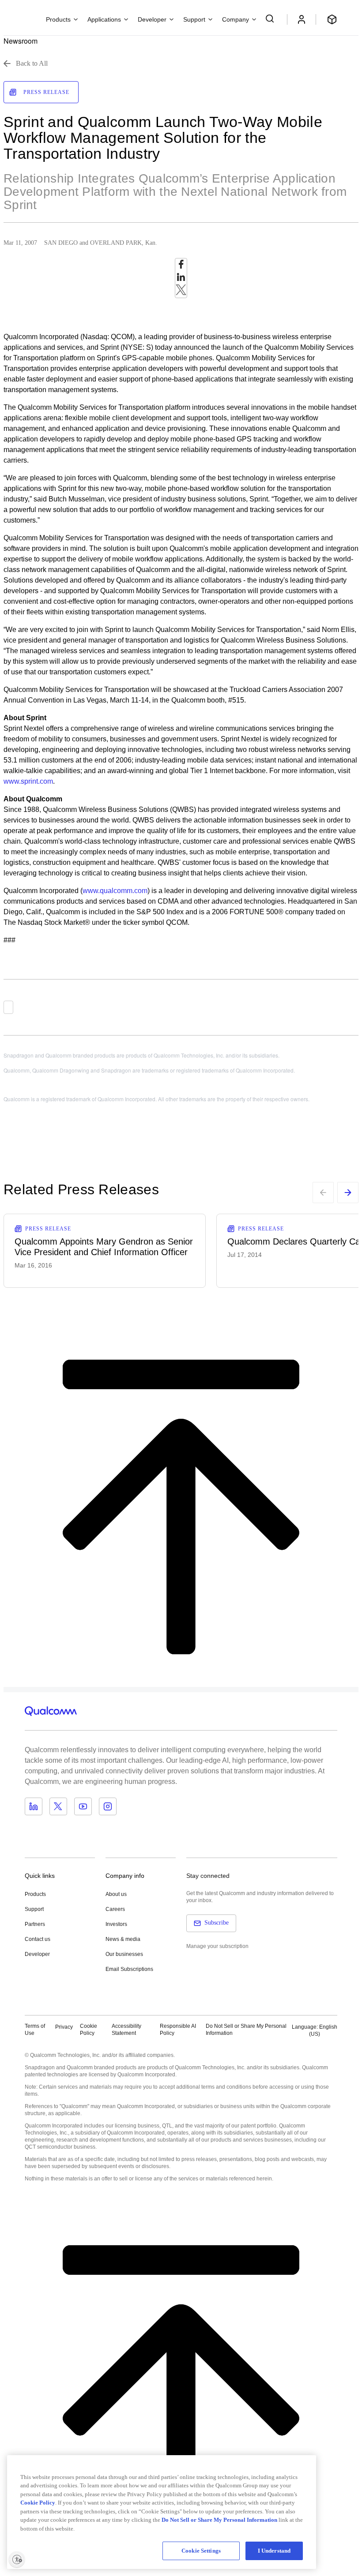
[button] (246, 2030)
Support (34, 1909)
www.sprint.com (28, 781)
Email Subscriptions (129, 1969)
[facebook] (181, 267)
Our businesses (124, 1954)
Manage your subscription (217, 1946)
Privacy (64, 2027)
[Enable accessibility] (17, 2559)
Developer (37, 1954)
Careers (115, 1909)
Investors (116, 1924)
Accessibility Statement (126, 2030)
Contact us (38, 1939)
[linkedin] (181, 279)
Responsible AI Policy (178, 2030)
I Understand (274, 2551)
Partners (35, 1924)
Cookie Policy (89, 2030)
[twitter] (181, 292)
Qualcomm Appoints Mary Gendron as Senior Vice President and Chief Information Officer (104, 1247)
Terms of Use (35, 2030)
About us (116, 1894)
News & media (123, 1939)
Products (35, 1894)
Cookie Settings (201, 2551)
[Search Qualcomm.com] (271, 19)
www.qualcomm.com (115, 891)
